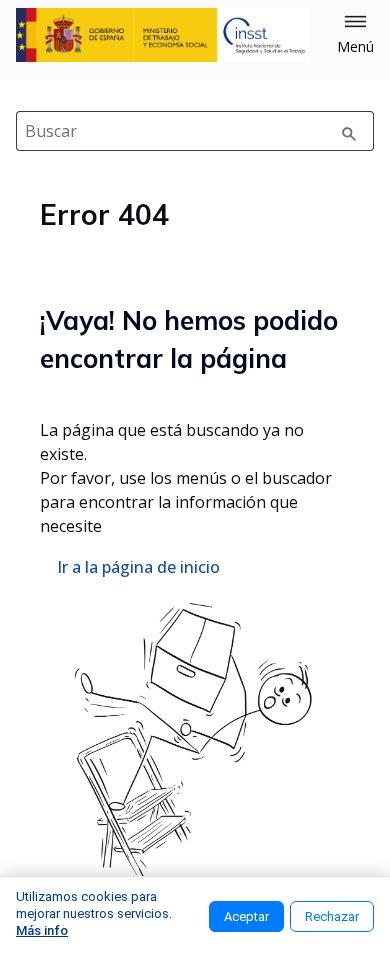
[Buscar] (349, 131)
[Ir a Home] (163, 35)
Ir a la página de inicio (138, 567)
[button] (355, 35)
